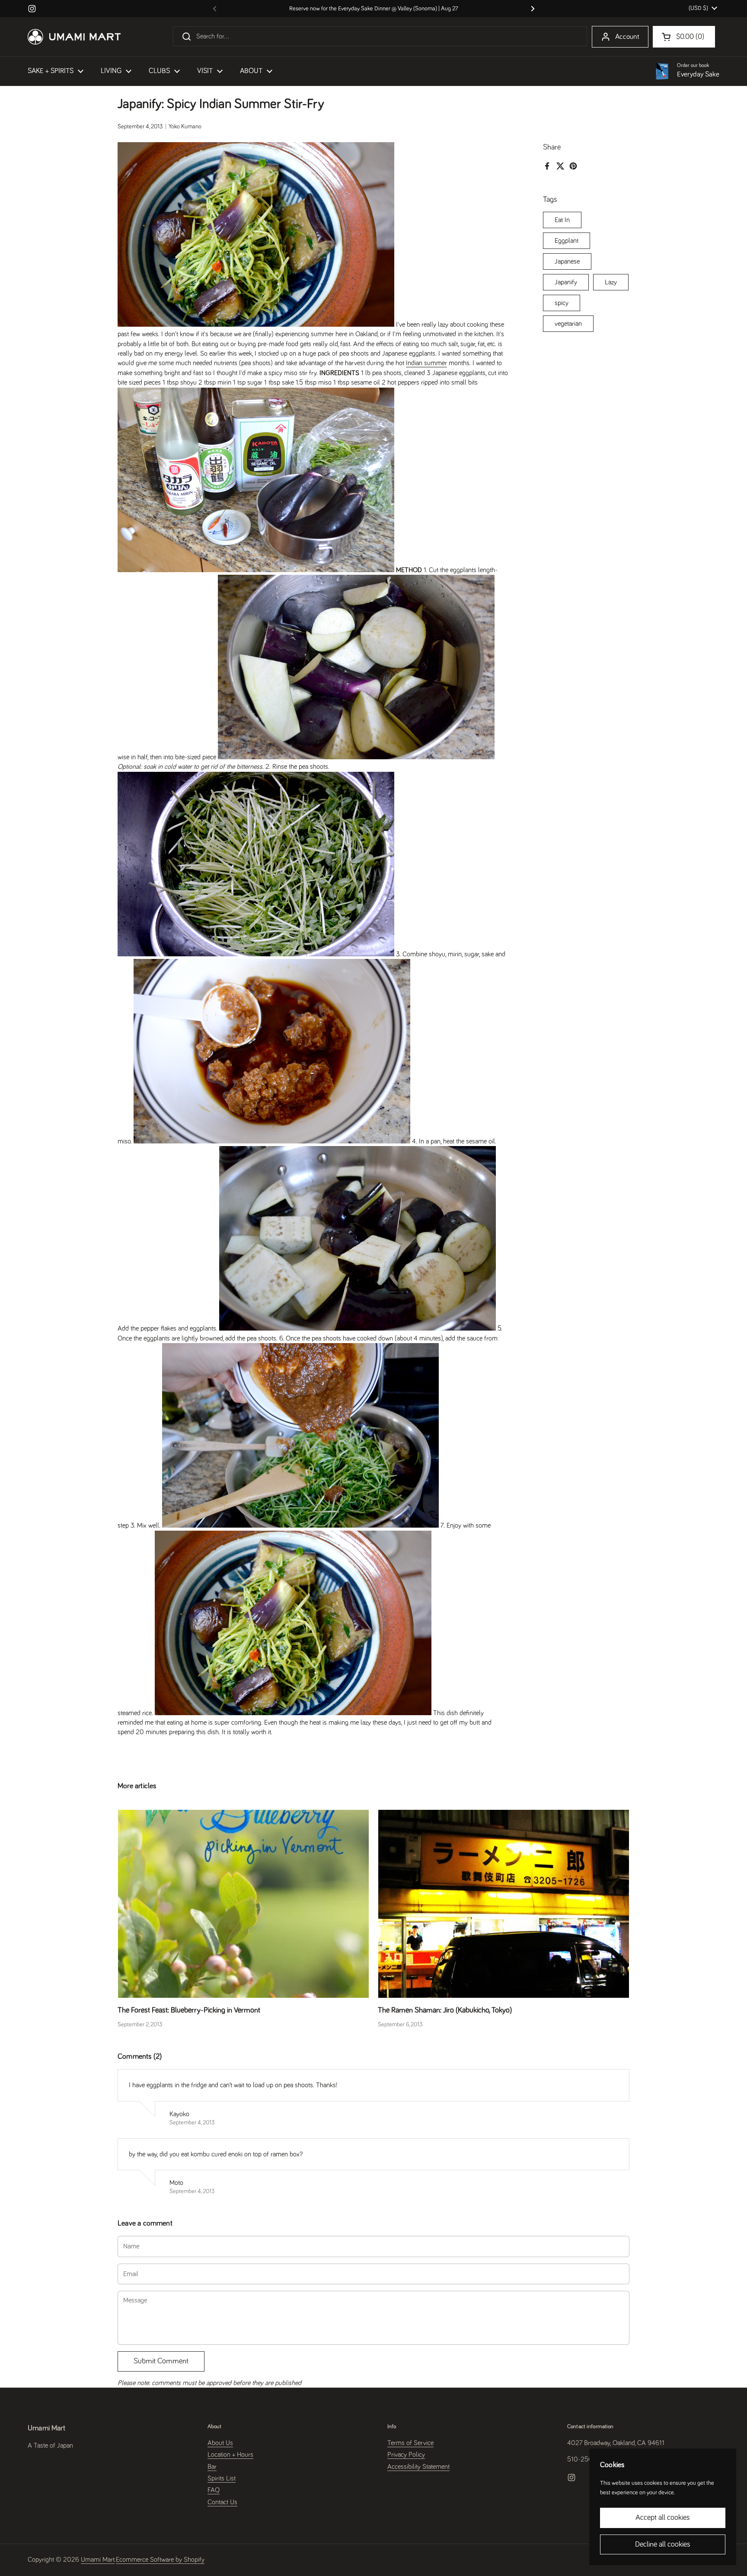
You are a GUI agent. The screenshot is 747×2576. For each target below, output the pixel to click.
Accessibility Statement (418, 2467)
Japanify (566, 282)
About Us (220, 2443)
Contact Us (222, 2502)
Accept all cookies (663, 2518)
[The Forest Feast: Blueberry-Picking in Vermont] (243, 1904)
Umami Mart (98, 2560)
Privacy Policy (406, 2455)
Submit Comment (161, 2361)
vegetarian (568, 323)
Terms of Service (410, 2443)
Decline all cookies (663, 2544)
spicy (562, 302)
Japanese (567, 261)
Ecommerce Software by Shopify (160, 2560)
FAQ (214, 2490)
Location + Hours (230, 2455)
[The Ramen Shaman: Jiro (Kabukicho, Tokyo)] (504, 1904)
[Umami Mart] (74, 37)
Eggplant (567, 240)
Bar (212, 2467)
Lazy (611, 282)
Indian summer (426, 363)
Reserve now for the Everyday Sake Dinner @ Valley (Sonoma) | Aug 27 (374, 9)
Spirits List (222, 2478)
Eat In (562, 220)
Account (627, 37)
